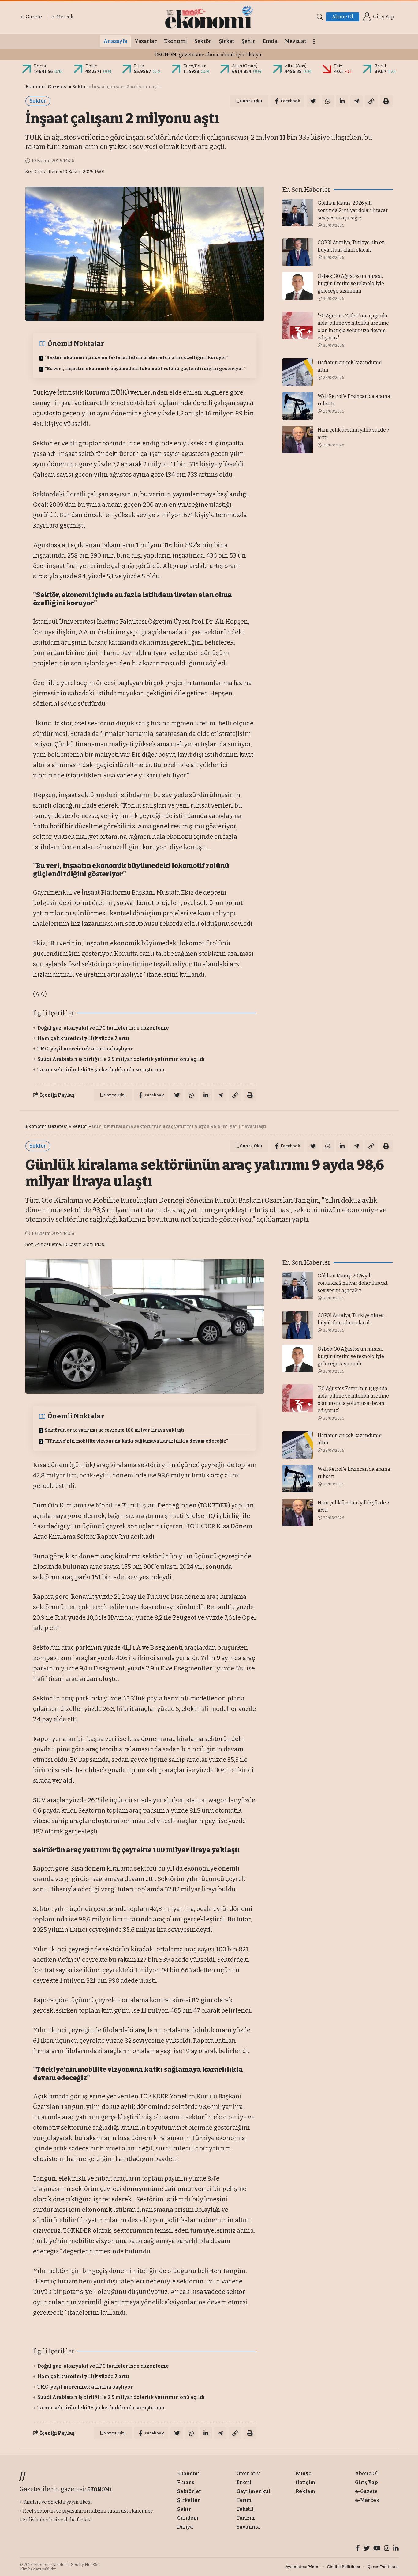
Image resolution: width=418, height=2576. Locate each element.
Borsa (40, 66)
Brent (381, 66)
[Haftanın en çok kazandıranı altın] (298, 372)
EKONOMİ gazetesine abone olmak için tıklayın (209, 55)
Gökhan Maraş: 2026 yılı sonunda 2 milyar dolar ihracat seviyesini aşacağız (353, 210)
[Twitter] (367, 2549)
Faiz (338, 66)
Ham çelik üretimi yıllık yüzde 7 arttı (83, 1038)
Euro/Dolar (195, 66)
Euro (139, 66)
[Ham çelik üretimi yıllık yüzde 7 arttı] (298, 440)
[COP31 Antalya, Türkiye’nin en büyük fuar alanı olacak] (298, 252)
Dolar (91, 66)
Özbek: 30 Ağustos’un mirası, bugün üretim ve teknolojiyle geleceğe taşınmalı (351, 284)
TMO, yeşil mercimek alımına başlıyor (85, 1049)
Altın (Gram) (245, 66)
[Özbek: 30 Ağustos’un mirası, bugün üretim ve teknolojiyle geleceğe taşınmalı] (298, 286)
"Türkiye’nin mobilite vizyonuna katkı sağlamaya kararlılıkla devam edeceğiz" (136, 1441)
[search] (320, 17)
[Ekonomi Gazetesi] (209, 17)
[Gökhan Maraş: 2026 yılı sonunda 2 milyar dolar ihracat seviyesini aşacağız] (298, 213)
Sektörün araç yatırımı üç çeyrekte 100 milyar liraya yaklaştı (115, 1430)
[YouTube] (377, 2549)
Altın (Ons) (296, 66)
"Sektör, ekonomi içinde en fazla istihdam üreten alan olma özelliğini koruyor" (136, 358)
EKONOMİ (99, 2489)
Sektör (80, 87)
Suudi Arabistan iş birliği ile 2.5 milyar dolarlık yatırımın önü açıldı (121, 1059)
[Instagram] (387, 2549)
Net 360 (92, 2565)
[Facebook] (358, 2549)
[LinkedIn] (396, 2549)
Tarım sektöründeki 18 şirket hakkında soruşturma (101, 1070)
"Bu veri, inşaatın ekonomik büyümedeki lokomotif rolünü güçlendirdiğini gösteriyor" (145, 369)
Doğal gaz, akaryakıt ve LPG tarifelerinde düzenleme (103, 1028)
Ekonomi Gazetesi (47, 87)
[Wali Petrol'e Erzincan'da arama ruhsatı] (298, 406)
